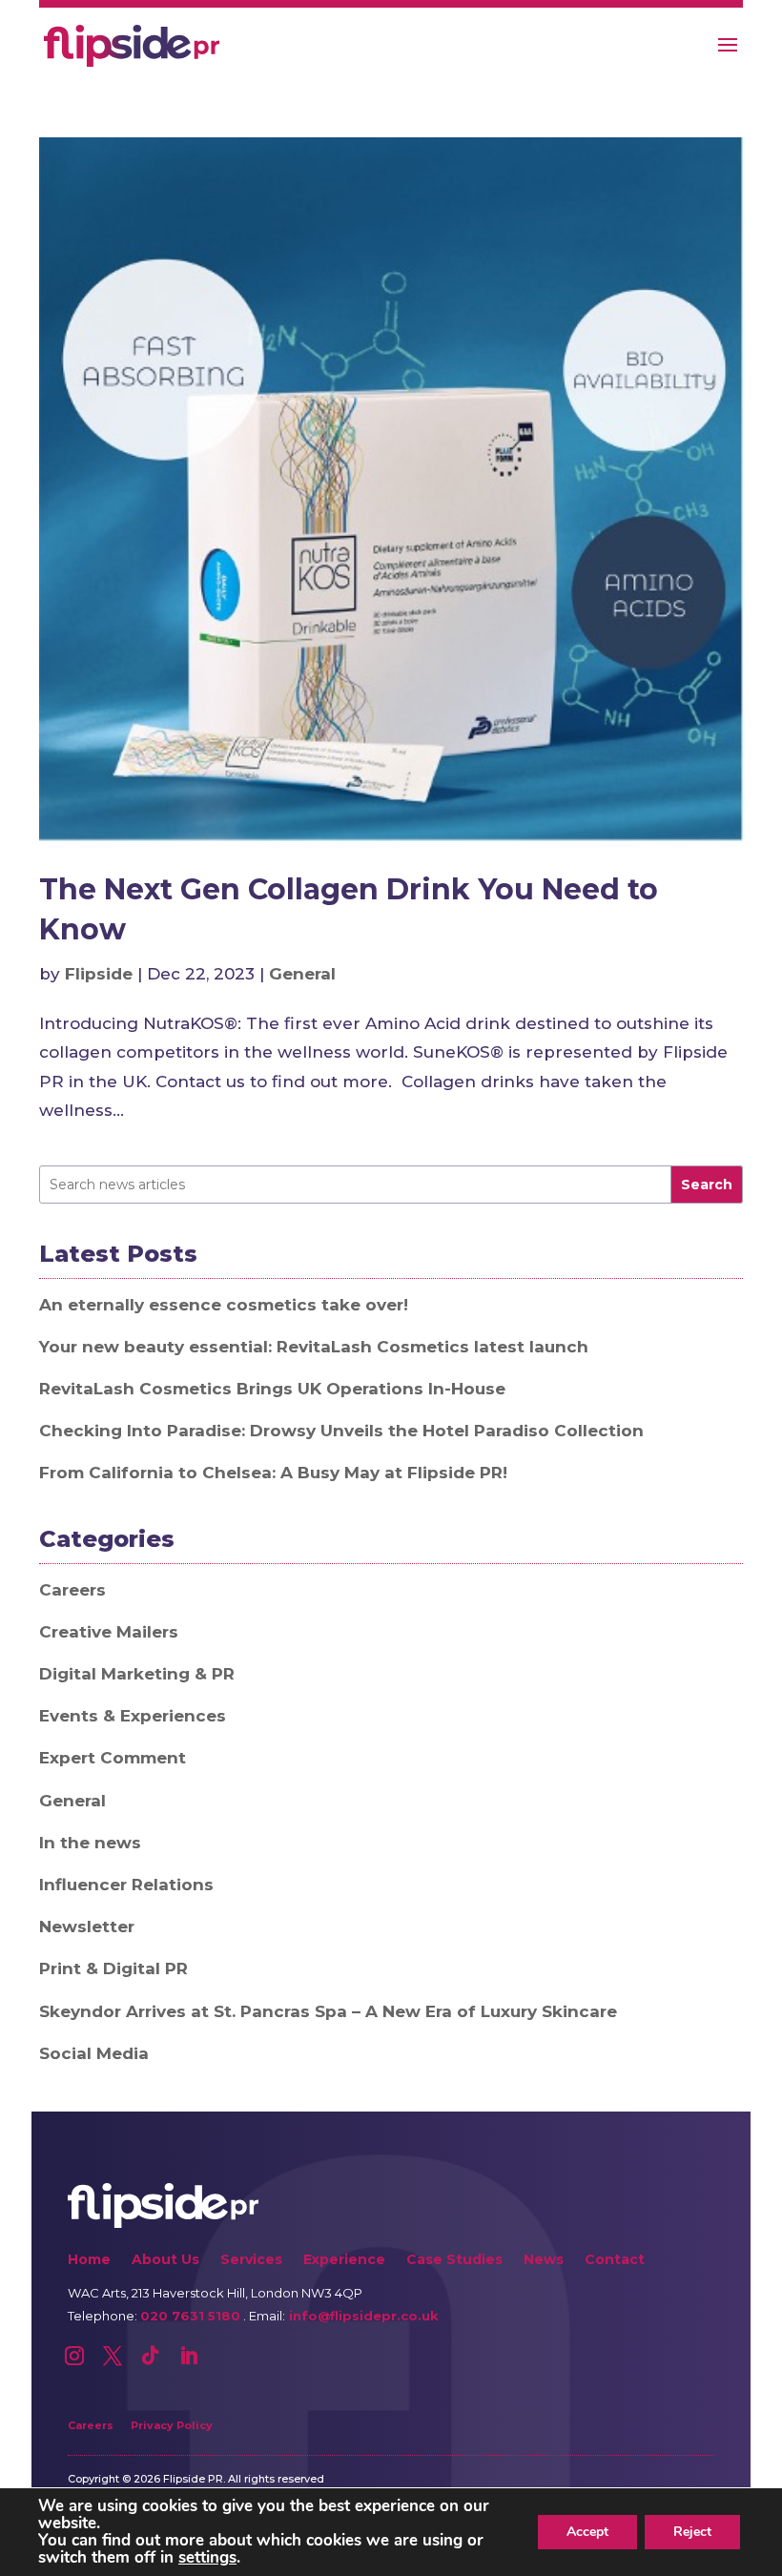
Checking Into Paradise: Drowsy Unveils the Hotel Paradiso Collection (341, 1431)
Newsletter (87, 1927)
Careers (72, 1590)
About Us (165, 2261)
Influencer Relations (126, 1885)
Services (251, 2261)
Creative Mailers (109, 1632)
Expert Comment (113, 1758)
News (544, 2261)
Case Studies (454, 2261)
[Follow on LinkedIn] (189, 2356)
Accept (587, 2532)
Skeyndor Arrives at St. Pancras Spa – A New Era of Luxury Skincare (328, 2011)
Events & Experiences (133, 1716)
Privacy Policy (172, 2425)
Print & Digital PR (113, 1968)
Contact (615, 2261)
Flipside (99, 974)
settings (207, 2558)
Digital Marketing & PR (137, 1674)
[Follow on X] (113, 2356)
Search (707, 1185)
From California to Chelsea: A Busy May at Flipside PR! (273, 1473)
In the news (90, 1843)
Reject (692, 2532)
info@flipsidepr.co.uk (362, 2316)
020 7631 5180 (190, 2316)
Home (89, 2261)
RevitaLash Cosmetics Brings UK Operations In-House (272, 1389)
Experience (344, 2261)
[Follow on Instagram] (74, 2356)
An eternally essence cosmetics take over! (224, 1305)
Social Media (94, 2053)
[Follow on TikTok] (151, 2356)
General (302, 974)
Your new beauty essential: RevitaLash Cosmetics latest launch (314, 1347)
